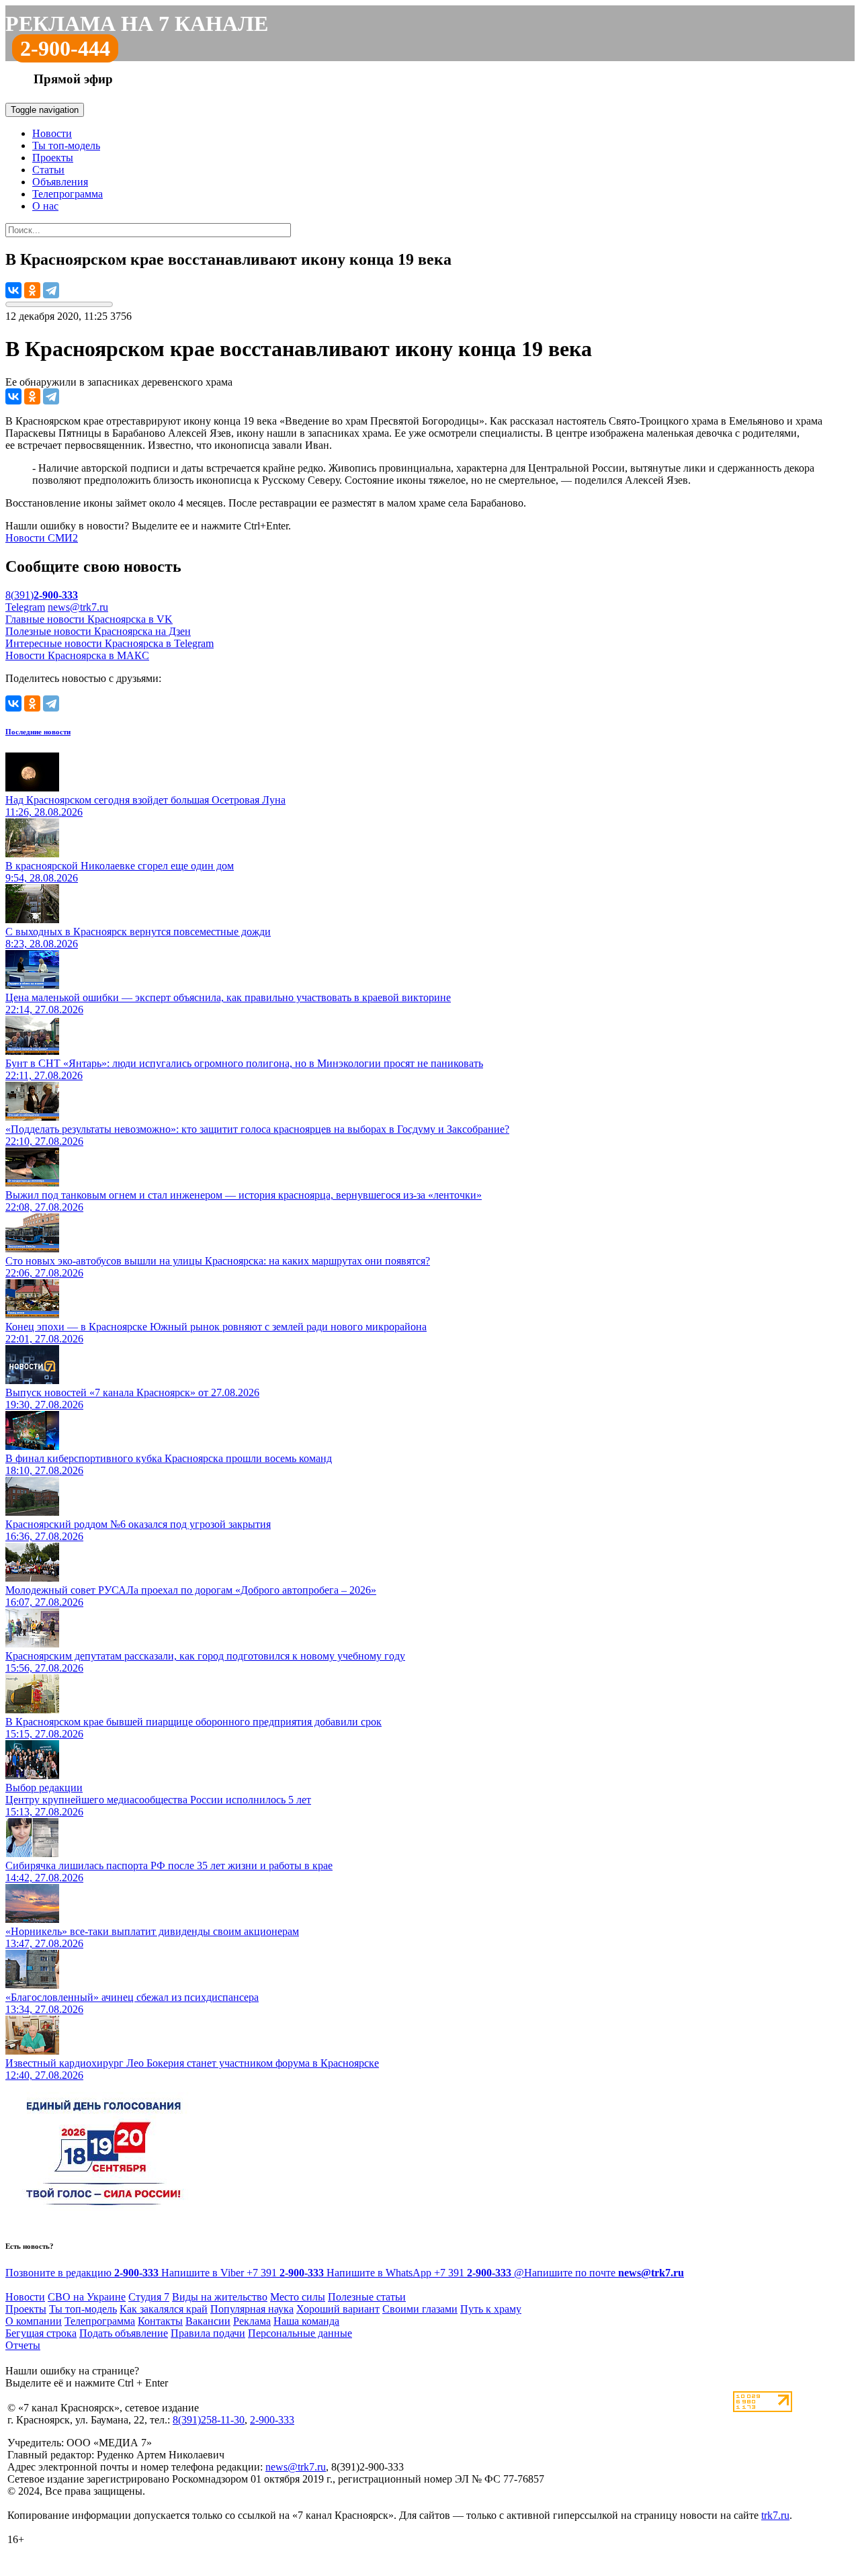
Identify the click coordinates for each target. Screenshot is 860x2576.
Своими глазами (420, 2309)
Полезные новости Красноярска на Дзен (98, 631)
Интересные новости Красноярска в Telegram (110, 643)
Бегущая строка (41, 2333)
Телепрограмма (68, 194)
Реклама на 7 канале (137, 24)
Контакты (160, 2321)
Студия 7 (149, 2297)
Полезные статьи (367, 2297)
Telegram (25, 607)
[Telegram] (51, 290)
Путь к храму (491, 2309)
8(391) (42, 595)
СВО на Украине (87, 2297)
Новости (52, 133)
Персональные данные (300, 2333)
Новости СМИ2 (42, 538)
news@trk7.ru (78, 607)
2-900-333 (272, 2420)
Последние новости (38, 732)
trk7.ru (775, 2515)
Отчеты (23, 2345)
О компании (34, 2321)
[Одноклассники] (32, 290)
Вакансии (208, 2321)
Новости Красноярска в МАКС (77, 655)
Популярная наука (252, 2309)
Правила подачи (208, 2333)
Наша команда (306, 2321)
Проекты (53, 158)
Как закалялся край (164, 2309)
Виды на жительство (220, 2297)
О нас (45, 206)
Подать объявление (124, 2333)
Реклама (252, 2321)
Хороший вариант (338, 2309)
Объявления (60, 182)
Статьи (48, 170)
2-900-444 (65, 48)
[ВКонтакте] (13, 290)
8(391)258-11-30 (209, 2420)
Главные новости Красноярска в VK (89, 619)
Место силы (298, 2297)
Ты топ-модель (66, 145)
